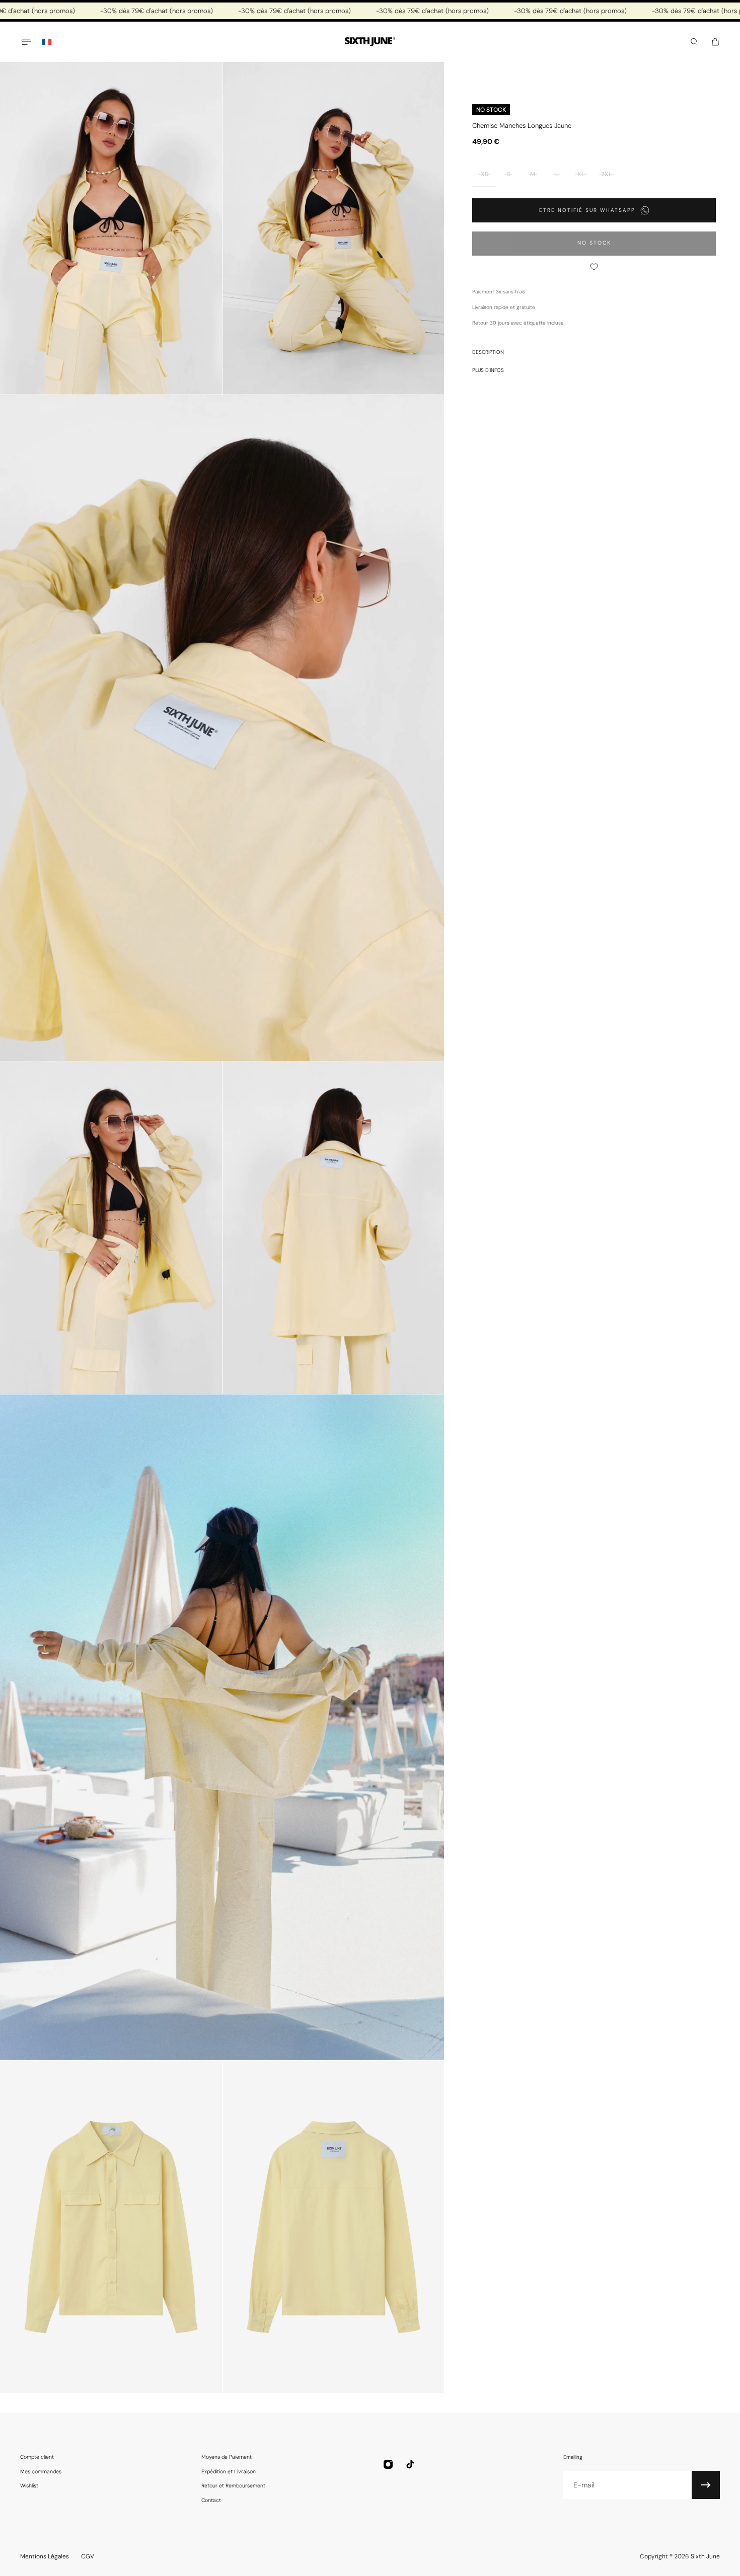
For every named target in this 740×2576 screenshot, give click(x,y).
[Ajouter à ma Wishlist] (594, 267)
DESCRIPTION (488, 352)
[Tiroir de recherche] (694, 42)
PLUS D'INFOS (488, 370)
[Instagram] (388, 2464)
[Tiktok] (410, 2464)
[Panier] (715, 42)
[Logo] (370, 42)
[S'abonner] (706, 2485)
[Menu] (26, 42)
